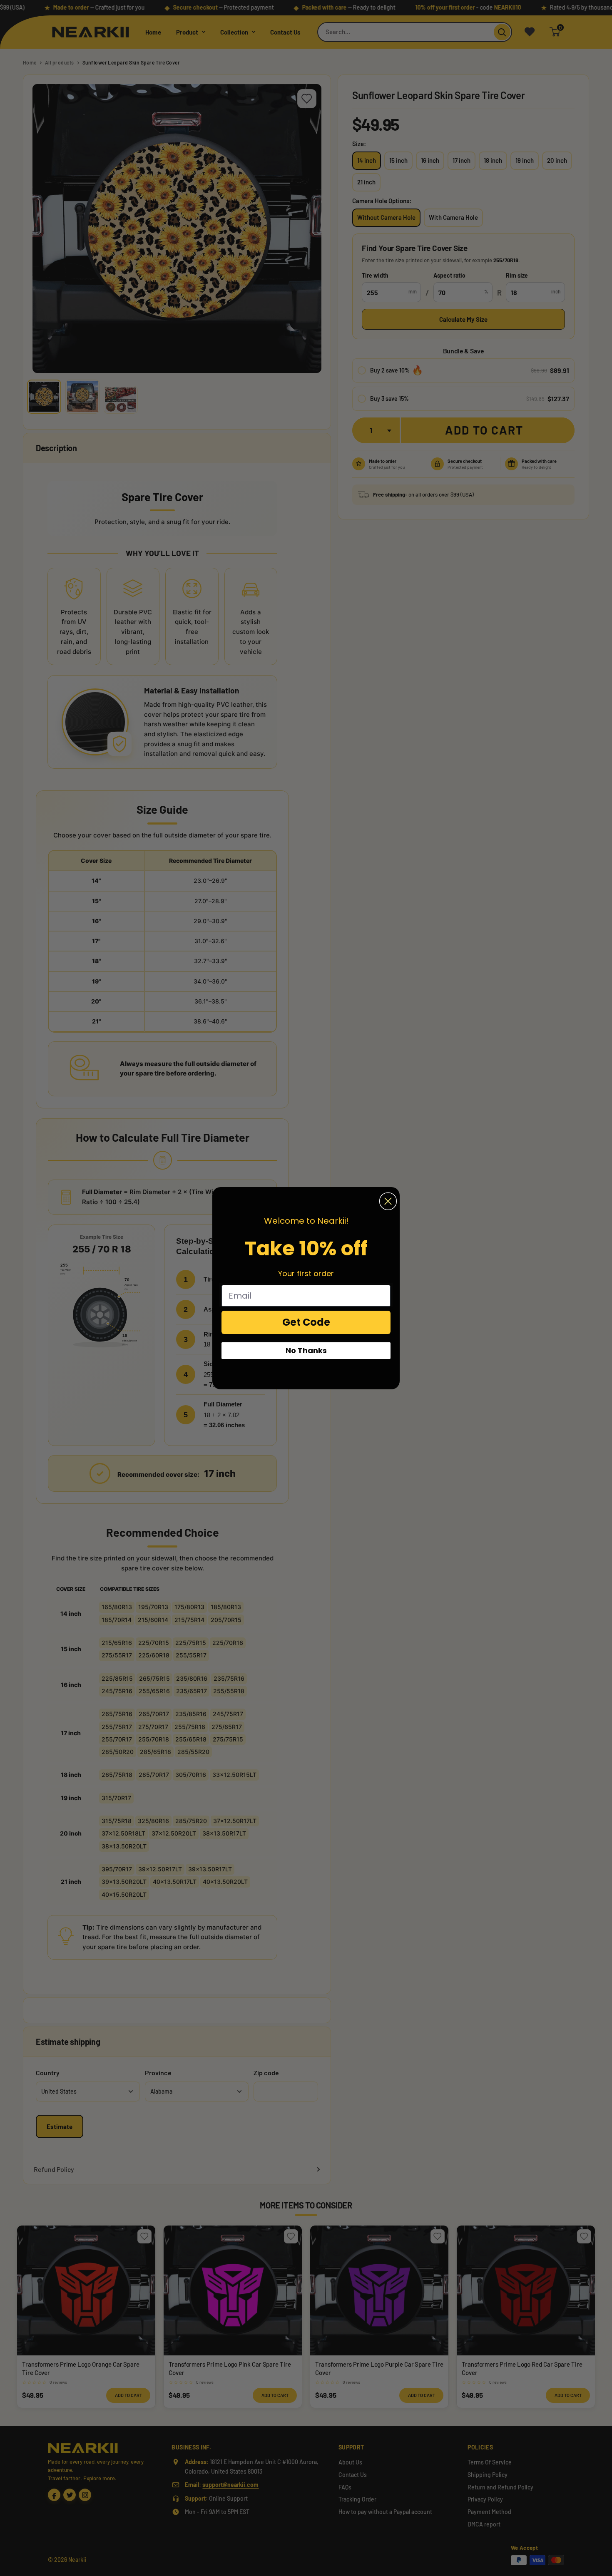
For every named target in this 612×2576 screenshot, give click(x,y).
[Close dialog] (388, 1201)
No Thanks (306, 1350)
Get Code (306, 1322)
